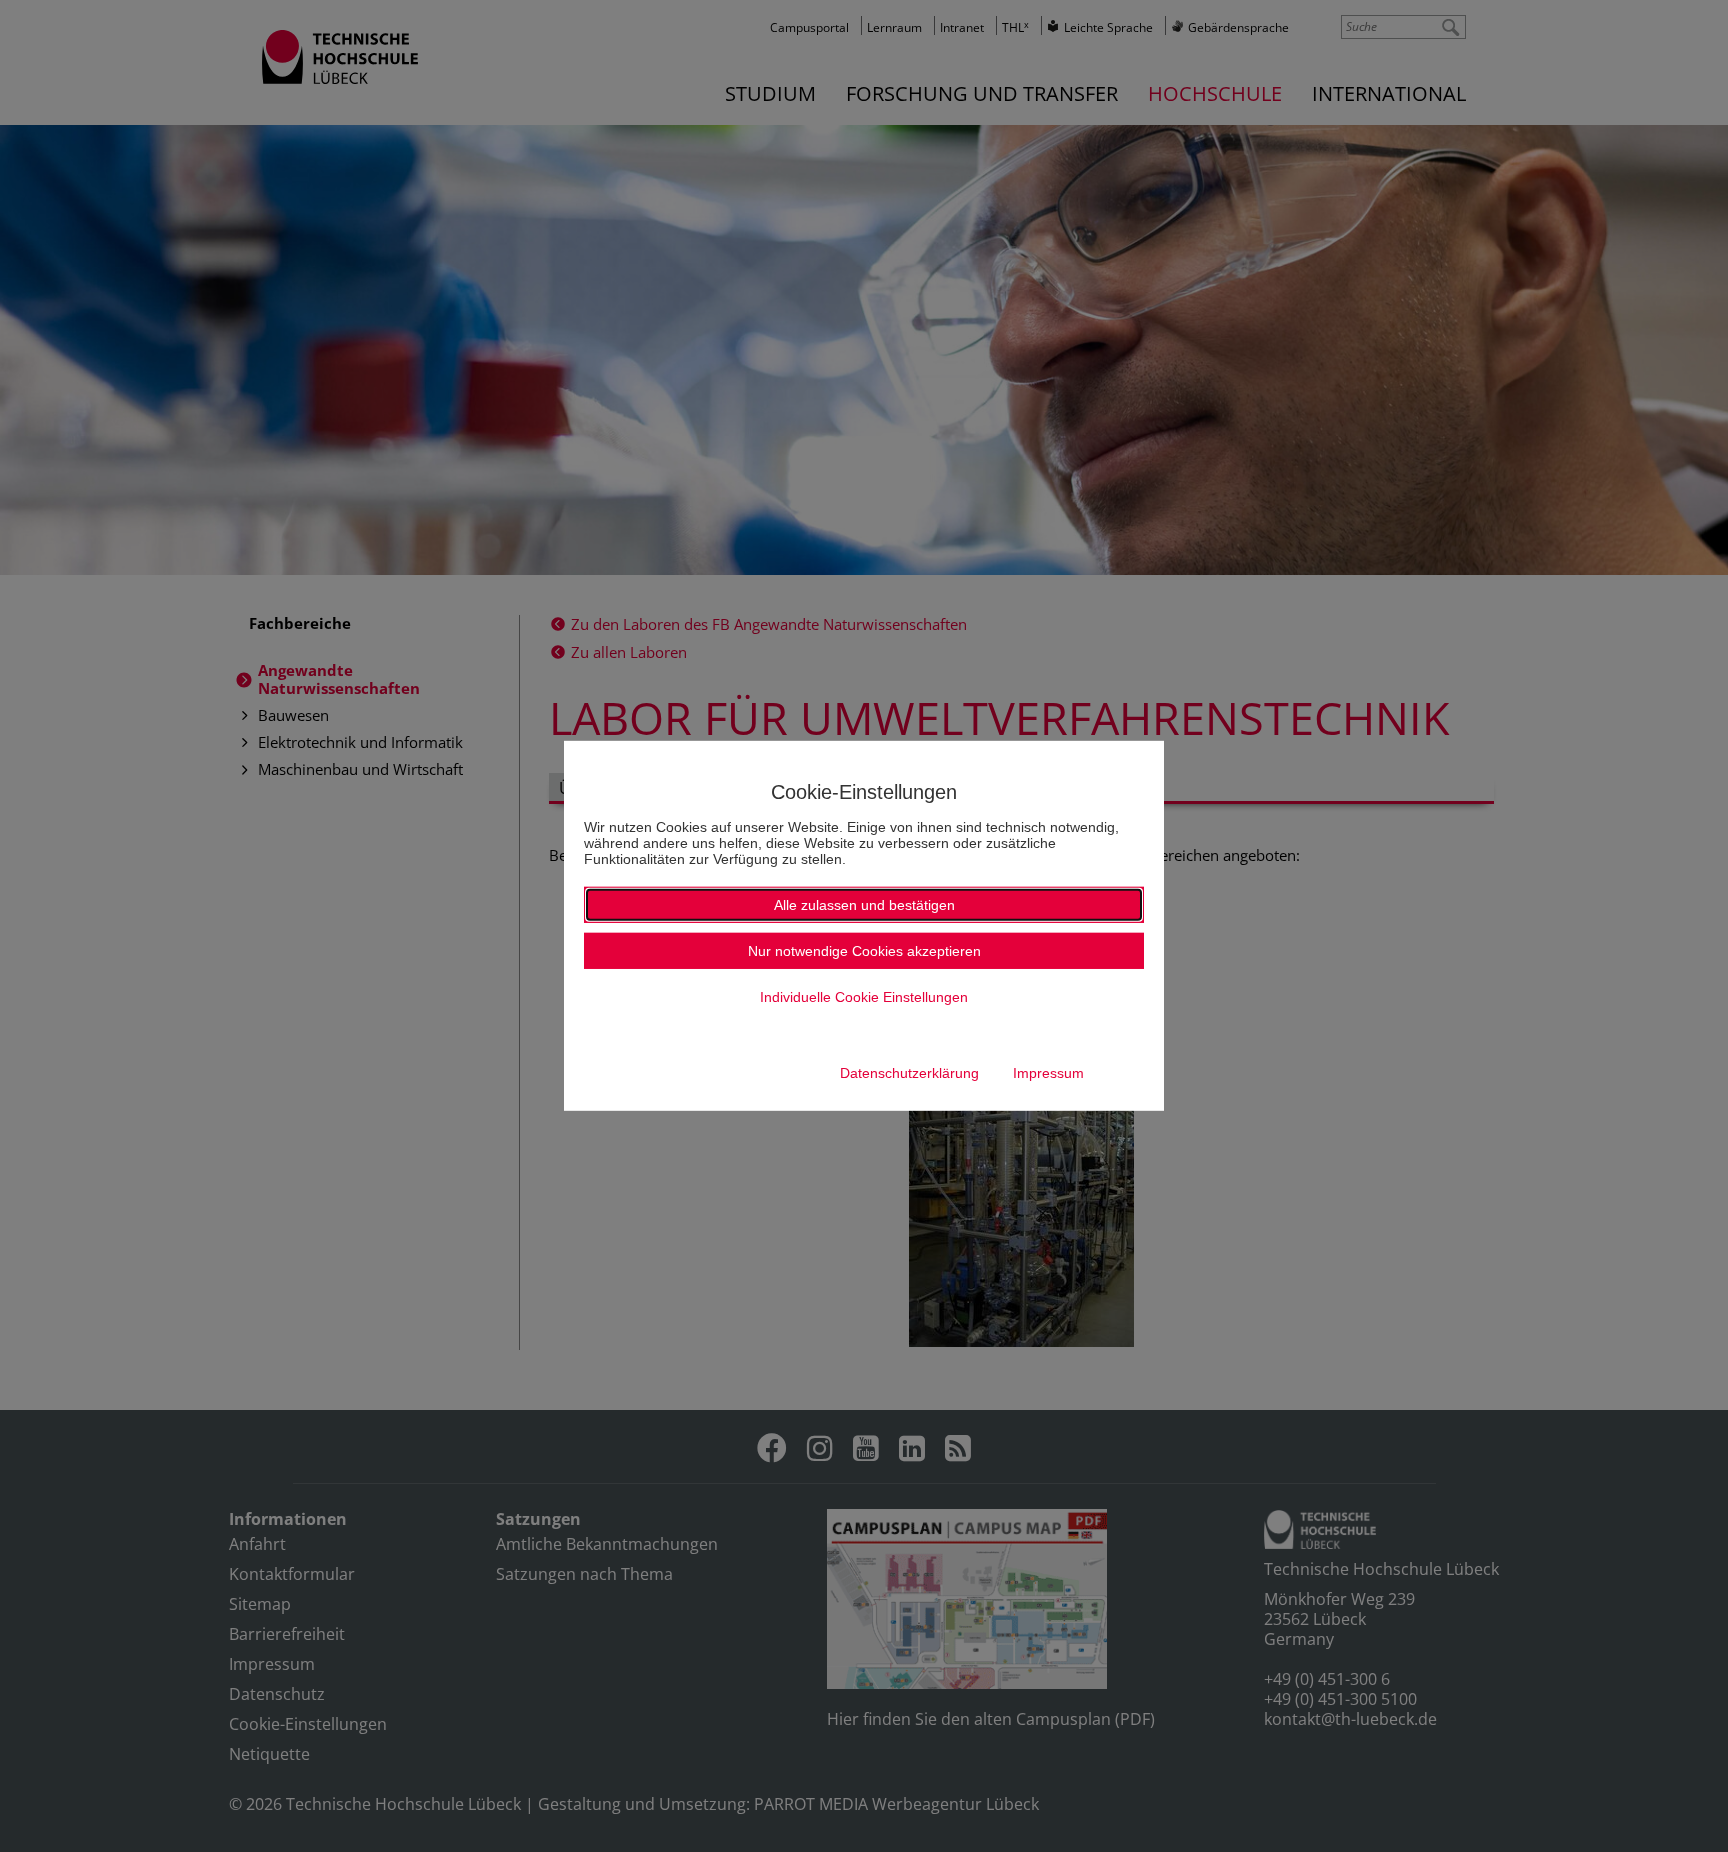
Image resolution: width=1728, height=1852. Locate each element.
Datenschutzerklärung (909, 1073)
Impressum (1048, 1073)
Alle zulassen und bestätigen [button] (864, 905)
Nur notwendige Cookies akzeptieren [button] (864, 951)
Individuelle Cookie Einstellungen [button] (864, 997)
